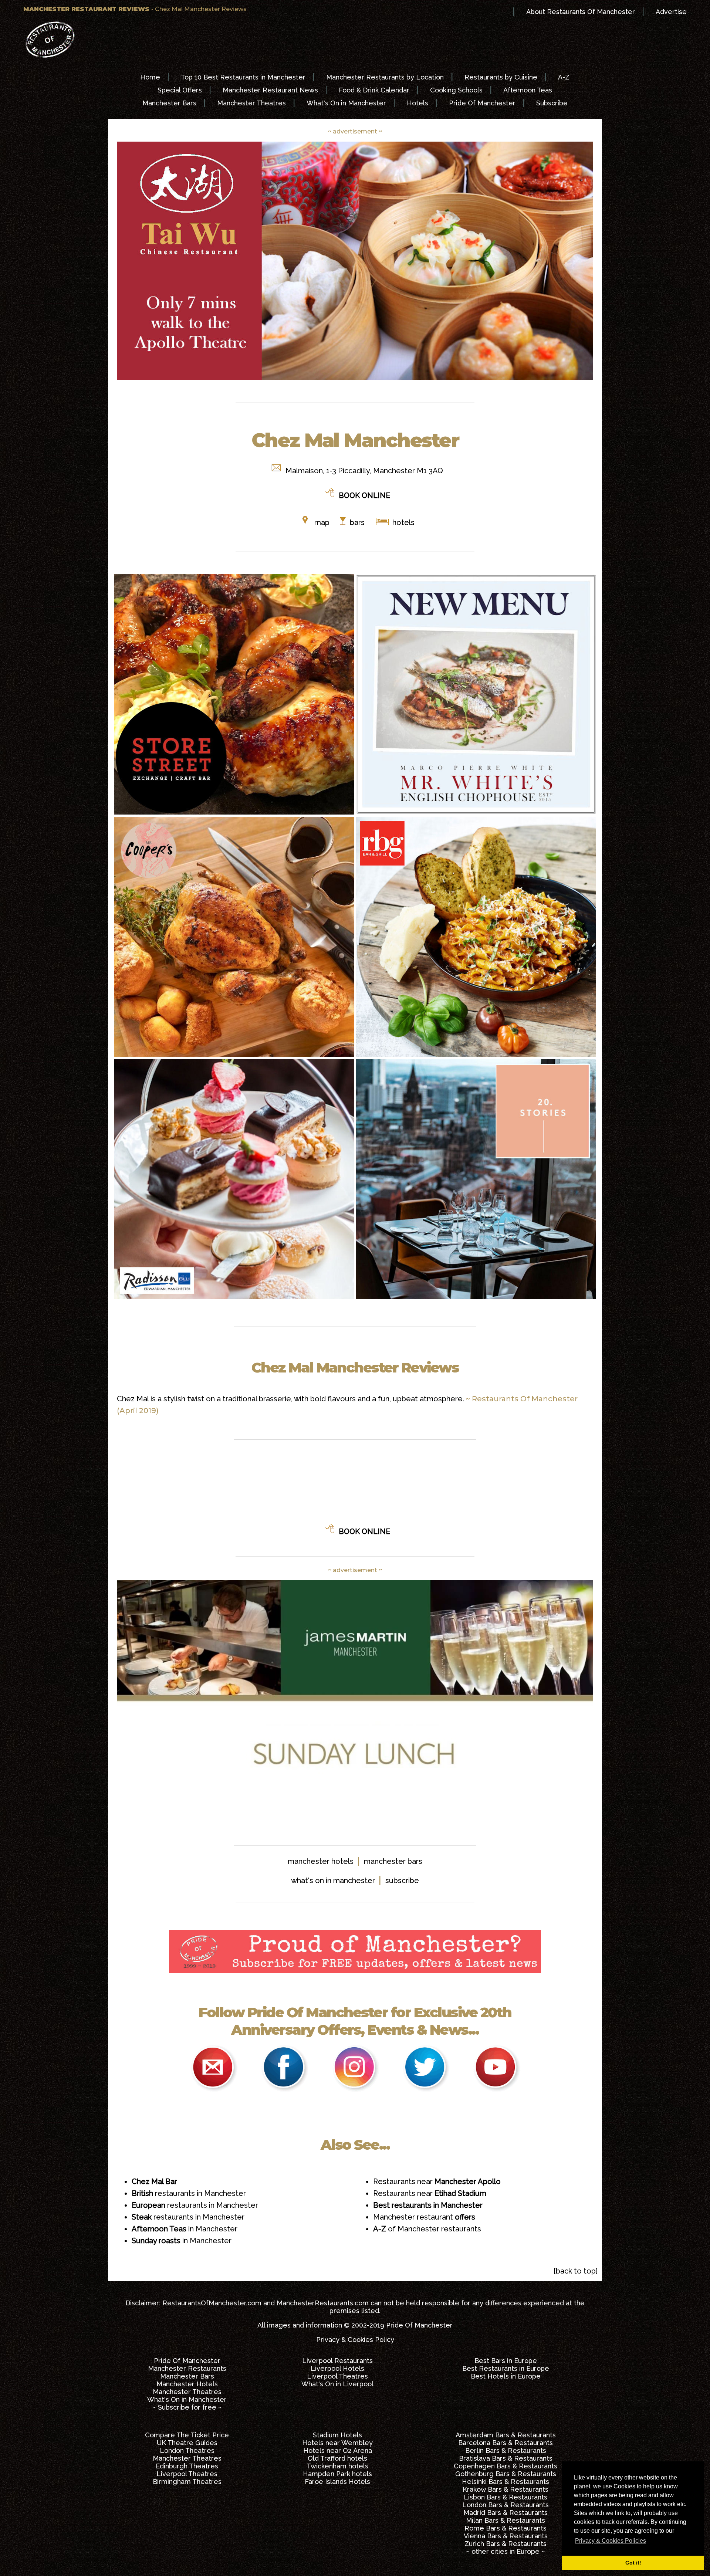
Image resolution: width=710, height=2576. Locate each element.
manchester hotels (321, 1861)
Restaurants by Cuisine (501, 77)
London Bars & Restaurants (506, 2505)
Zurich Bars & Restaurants (506, 2544)
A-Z (564, 77)
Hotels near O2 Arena (338, 2450)
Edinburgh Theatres (187, 2466)
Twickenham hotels (337, 2466)
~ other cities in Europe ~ (506, 2551)
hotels (403, 522)
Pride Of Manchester (482, 103)
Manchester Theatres (251, 103)
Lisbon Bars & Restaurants (506, 2497)
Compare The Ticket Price (187, 2435)
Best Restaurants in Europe (506, 2368)
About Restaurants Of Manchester (581, 12)
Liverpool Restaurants (337, 2361)
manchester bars (393, 1861)
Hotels (417, 103)
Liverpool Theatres (337, 2376)
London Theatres (187, 2450)
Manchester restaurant (424, 2217)
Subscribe (552, 103)
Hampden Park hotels (337, 2474)
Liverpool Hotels (337, 2368)
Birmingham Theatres (187, 2482)
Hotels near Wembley (337, 2443)
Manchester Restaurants (187, 2368)
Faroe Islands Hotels (337, 2482)
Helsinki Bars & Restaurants (506, 2482)
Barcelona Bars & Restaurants (506, 2443)
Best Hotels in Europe (506, 2376)
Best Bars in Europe (506, 2361)
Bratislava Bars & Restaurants (506, 2458)
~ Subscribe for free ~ (187, 2407)
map (322, 522)
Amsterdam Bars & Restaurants (506, 2435)
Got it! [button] (633, 2563)
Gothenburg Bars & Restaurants (506, 2474)
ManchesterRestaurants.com (323, 2303)
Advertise (671, 12)
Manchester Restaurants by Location (385, 77)
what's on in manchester (333, 1881)
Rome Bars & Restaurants (506, 2528)
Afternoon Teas (528, 90)
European (149, 2205)
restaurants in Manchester (200, 2193)
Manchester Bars (169, 103)
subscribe (402, 1881)
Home (150, 77)
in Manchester (185, 2229)
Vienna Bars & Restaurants (506, 2536)
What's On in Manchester (346, 103)
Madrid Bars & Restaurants (506, 2513)
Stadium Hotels (337, 2435)
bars (357, 522)
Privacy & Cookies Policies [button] (611, 2541)
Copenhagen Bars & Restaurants (506, 2466)
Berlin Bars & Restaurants (506, 2450)
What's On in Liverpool (337, 2384)
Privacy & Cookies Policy (355, 2340)
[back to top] (576, 2271)
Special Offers (180, 90)
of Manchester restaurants (427, 2229)
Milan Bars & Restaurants (506, 2520)
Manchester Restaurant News (270, 90)
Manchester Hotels (187, 2384)
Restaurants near (437, 2181)
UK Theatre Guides (187, 2443)
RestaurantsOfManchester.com (212, 2303)
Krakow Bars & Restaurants (506, 2489)
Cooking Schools (456, 90)
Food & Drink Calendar (374, 90)
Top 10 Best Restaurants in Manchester (243, 77)
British (143, 2193)
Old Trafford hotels (337, 2458)
